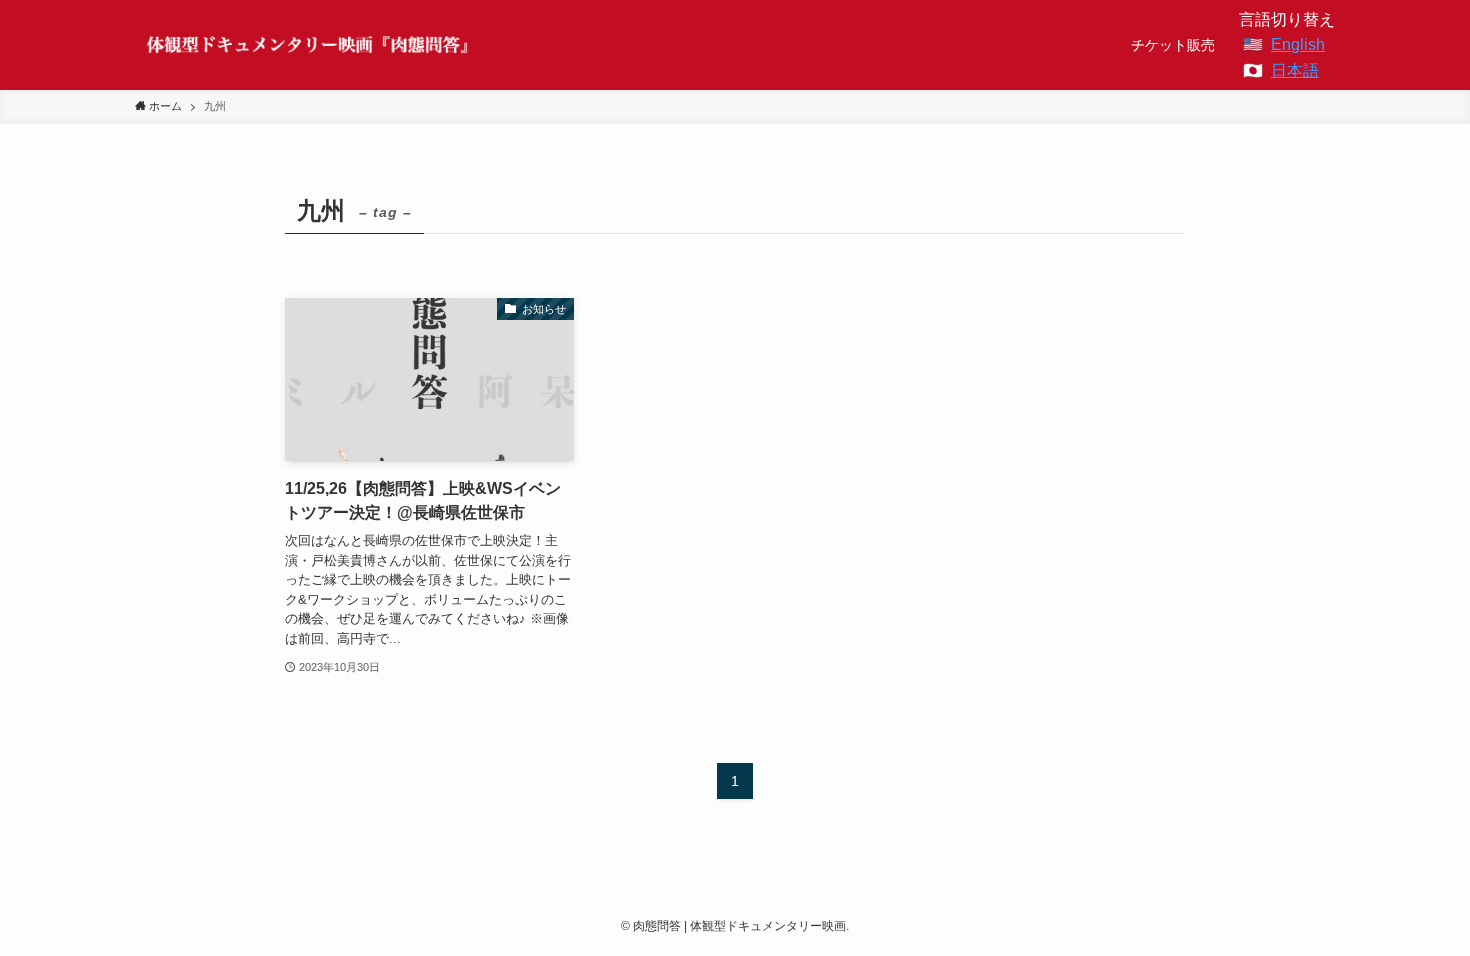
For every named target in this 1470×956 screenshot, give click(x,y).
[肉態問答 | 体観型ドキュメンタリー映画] (309, 45)
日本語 (1295, 70)
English (1298, 44)
